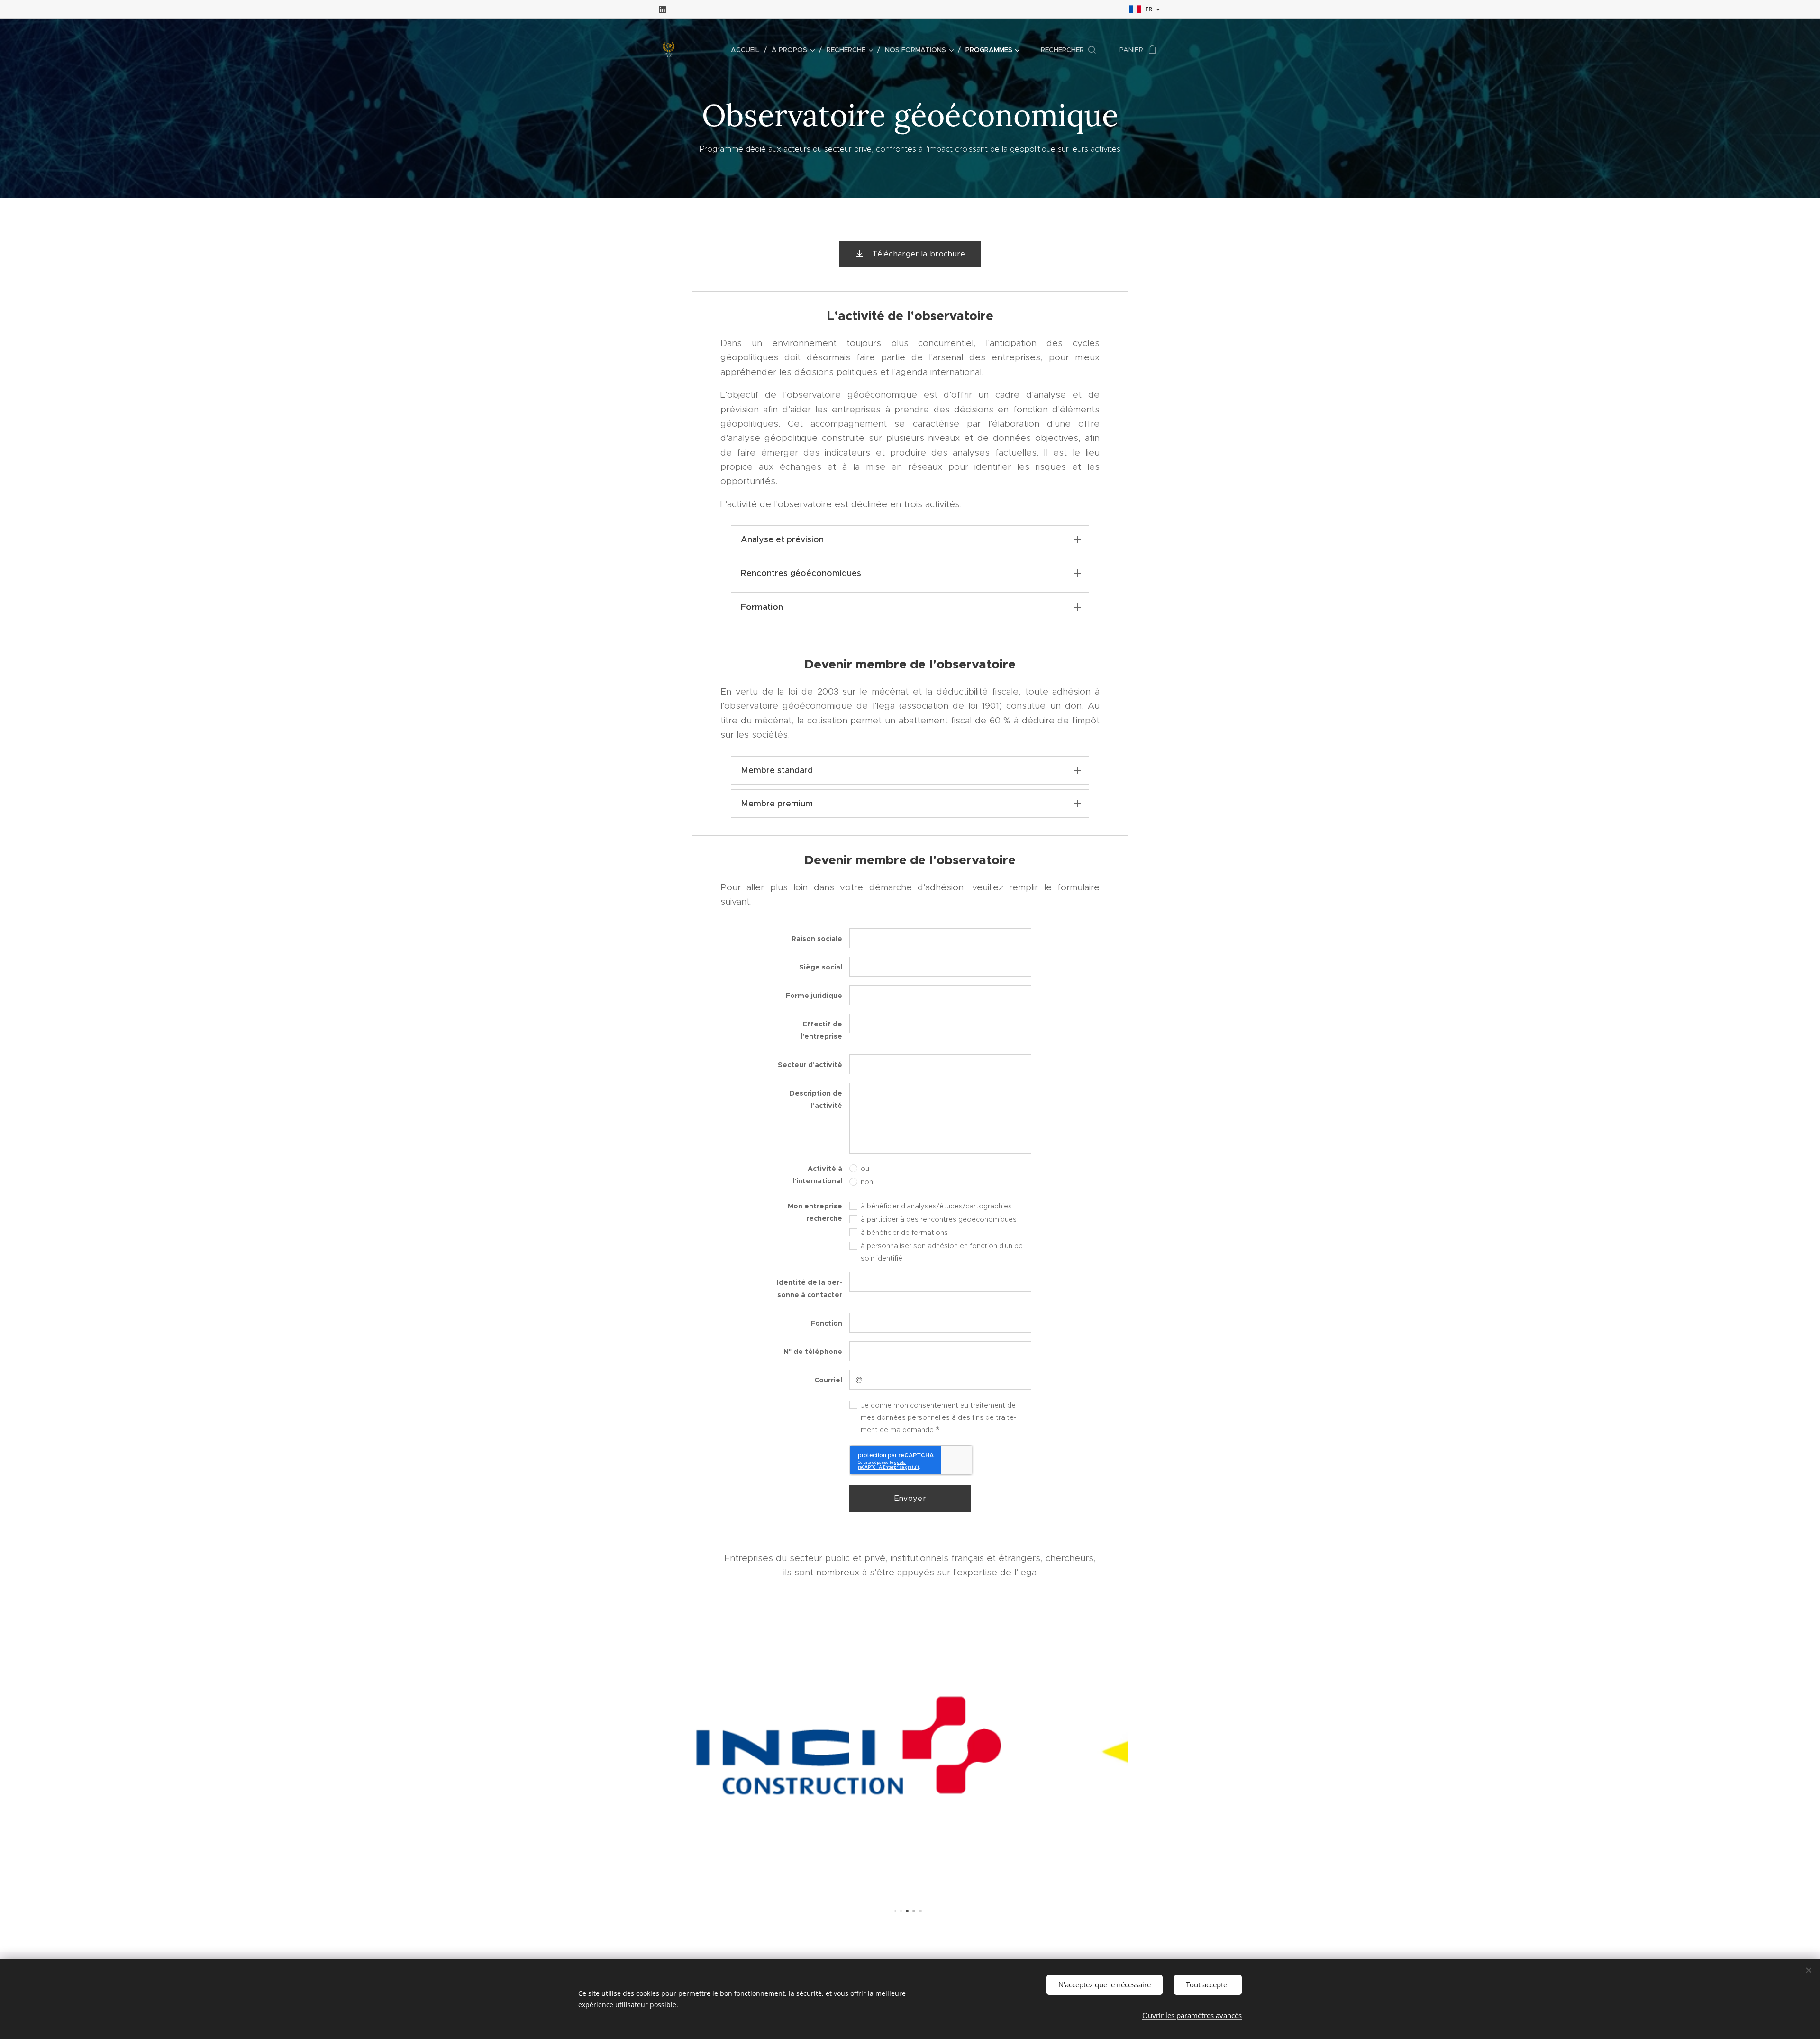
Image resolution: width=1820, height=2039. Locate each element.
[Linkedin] (662, 9)
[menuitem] (748, 50)
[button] (1068, 50)
